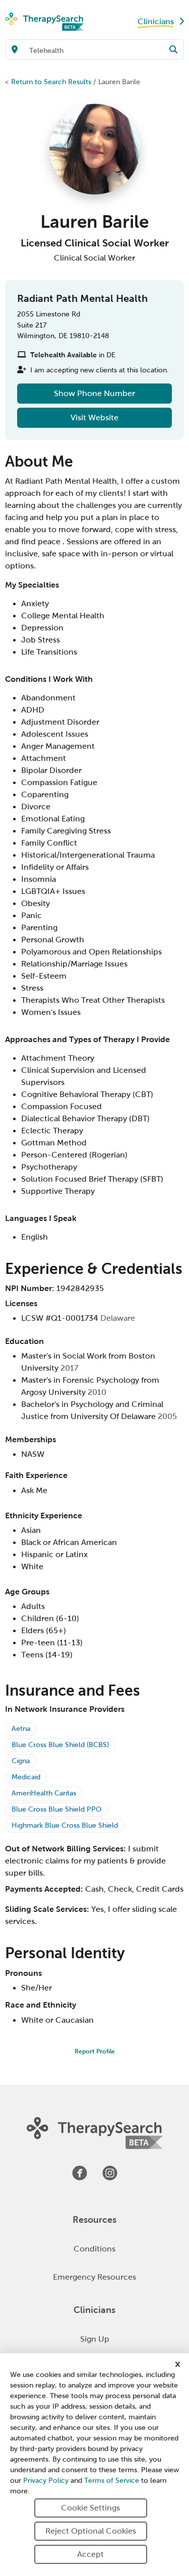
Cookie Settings (90, 2508)
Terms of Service (112, 2481)
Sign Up (95, 2339)
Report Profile (95, 2051)
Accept (90, 2554)
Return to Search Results (51, 82)
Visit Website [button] (94, 417)
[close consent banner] (178, 2364)
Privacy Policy (46, 2481)
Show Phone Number (94, 393)
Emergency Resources (94, 2277)
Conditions (94, 2249)
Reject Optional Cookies (91, 2531)
